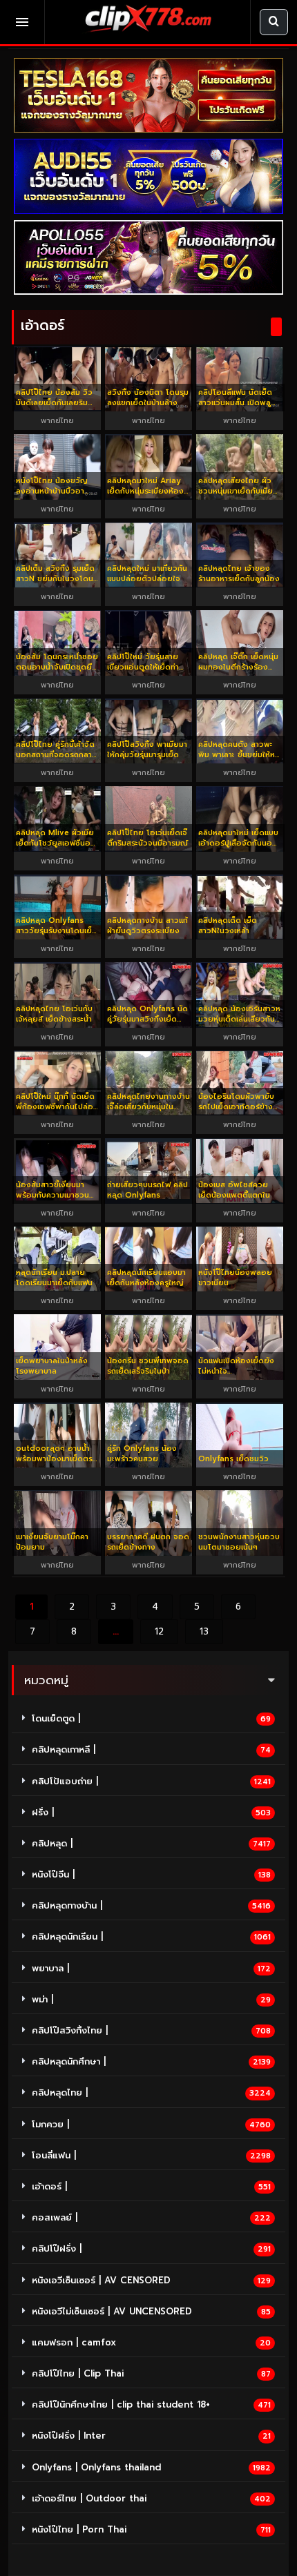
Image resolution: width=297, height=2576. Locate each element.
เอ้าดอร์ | (49, 2186)
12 (159, 1631)
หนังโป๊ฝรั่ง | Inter (69, 2436)
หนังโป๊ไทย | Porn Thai (79, 2529)
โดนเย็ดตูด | (56, 1718)
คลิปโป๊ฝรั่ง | (57, 2248)
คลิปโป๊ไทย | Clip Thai (78, 2373)
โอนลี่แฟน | (54, 2155)
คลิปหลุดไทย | (60, 2092)
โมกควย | (50, 2124)
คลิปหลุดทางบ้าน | (67, 1905)
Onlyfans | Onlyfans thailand (96, 2467)
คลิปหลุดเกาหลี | (64, 1749)
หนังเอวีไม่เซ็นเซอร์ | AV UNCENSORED (112, 2311)
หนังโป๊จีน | (53, 1874)
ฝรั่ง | (43, 1812)
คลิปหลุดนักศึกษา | (69, 2061)
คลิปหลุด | (52, 1843)
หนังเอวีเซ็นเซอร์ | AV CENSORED (101, 2280)
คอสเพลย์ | (55, 2217)
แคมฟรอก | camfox (74, 2342)
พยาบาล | (50, 1968)
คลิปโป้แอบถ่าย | (65, 1781)
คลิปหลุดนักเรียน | (67, 1936)
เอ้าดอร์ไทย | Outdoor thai (89, 2498)
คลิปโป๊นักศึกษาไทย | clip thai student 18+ (121, 2404)
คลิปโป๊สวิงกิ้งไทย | (70, 2030)
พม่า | (42, 1999)
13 (204, 1631)
